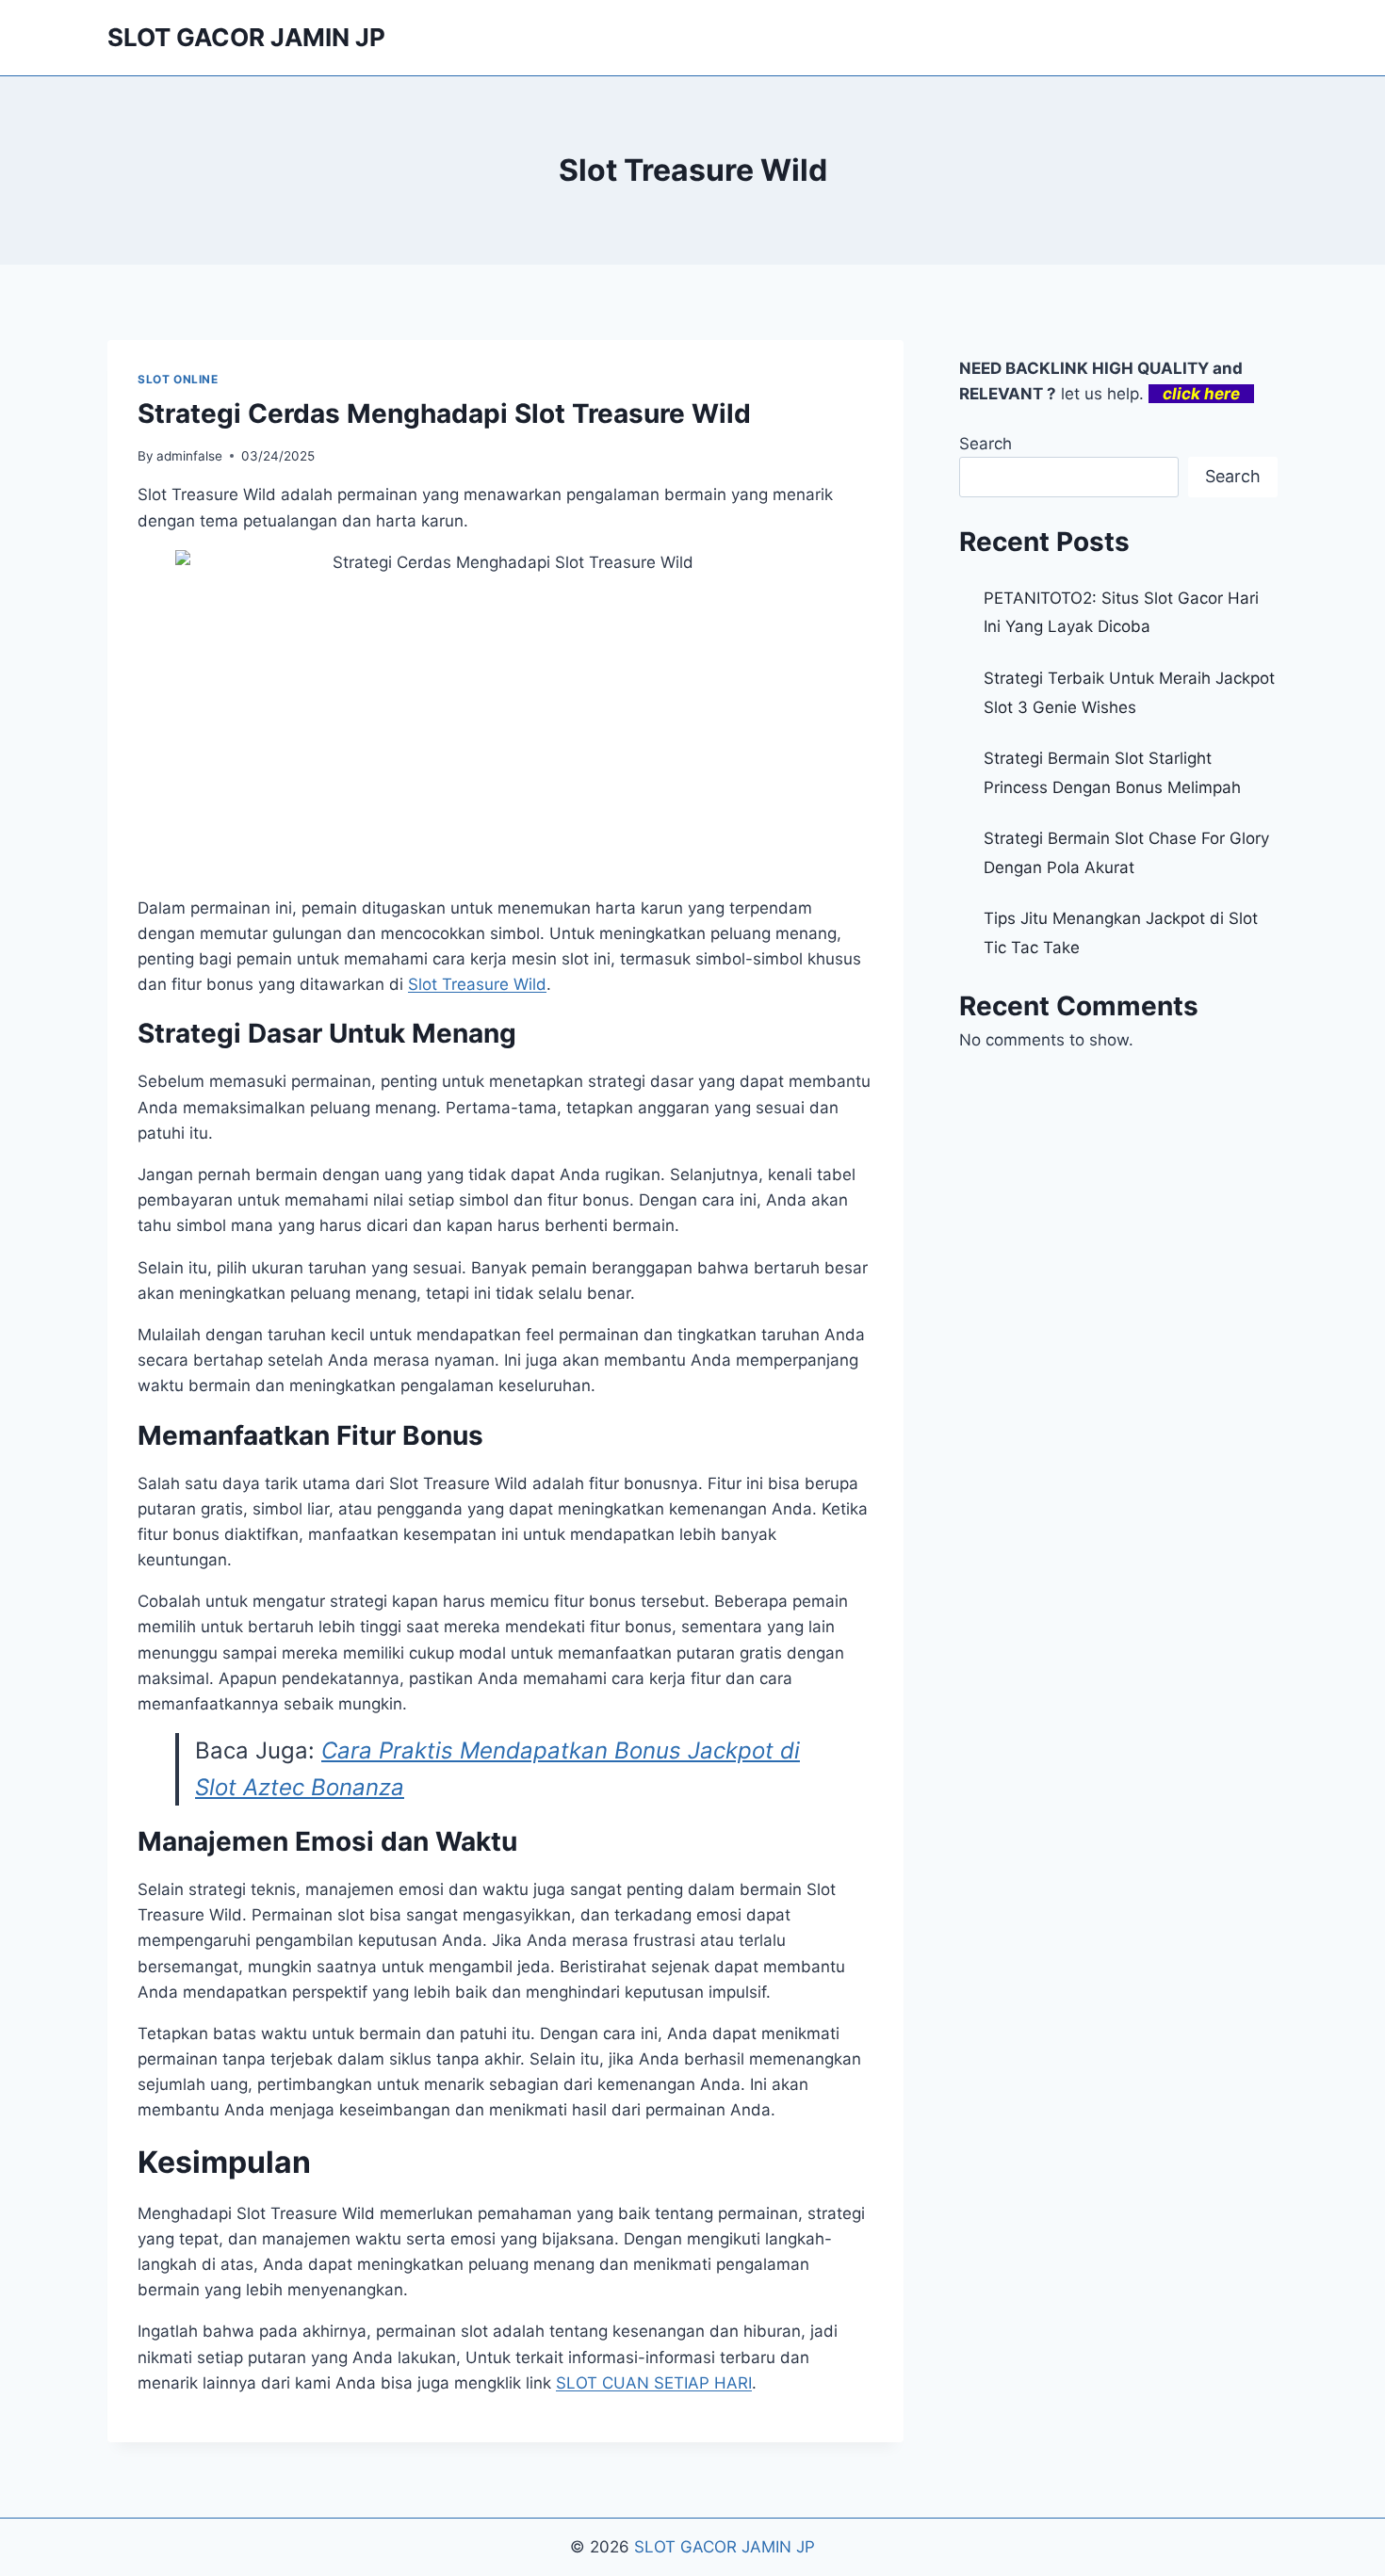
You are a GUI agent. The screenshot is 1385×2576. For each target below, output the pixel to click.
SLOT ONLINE (178, 379)
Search (986, 444)
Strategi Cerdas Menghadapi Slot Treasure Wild (444, 413)
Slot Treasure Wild (477, 984)
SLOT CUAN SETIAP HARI (654, 2383)
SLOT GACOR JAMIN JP (725, 2547)
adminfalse (189, 456)
